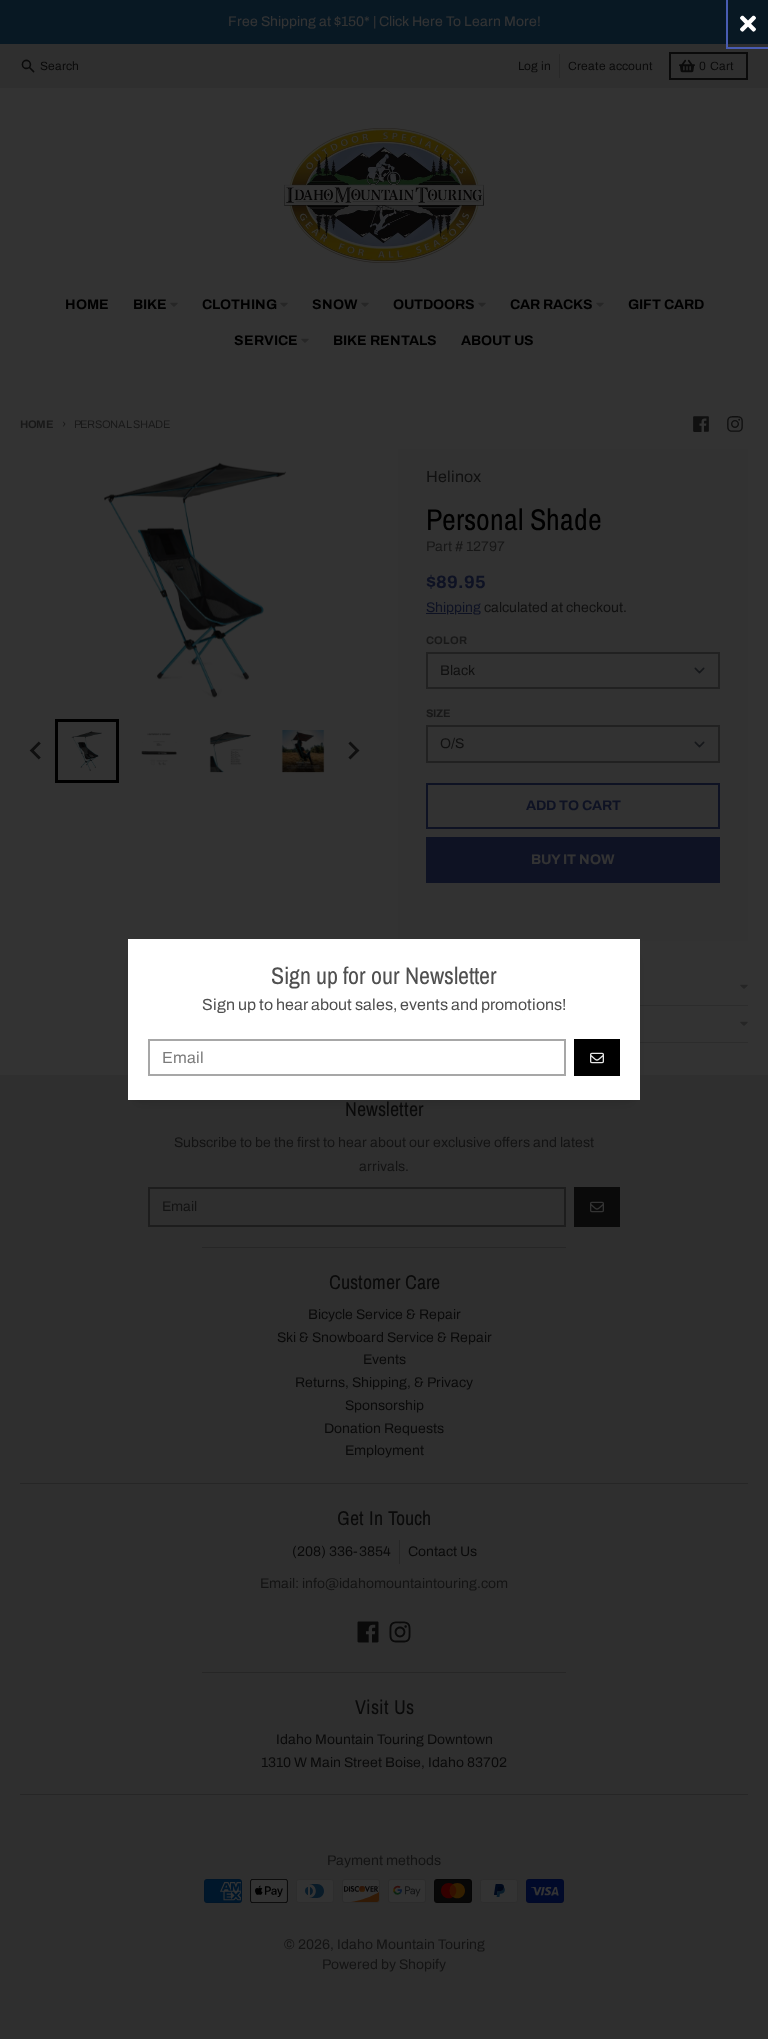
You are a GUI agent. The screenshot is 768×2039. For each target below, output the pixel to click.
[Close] (748, 23)
